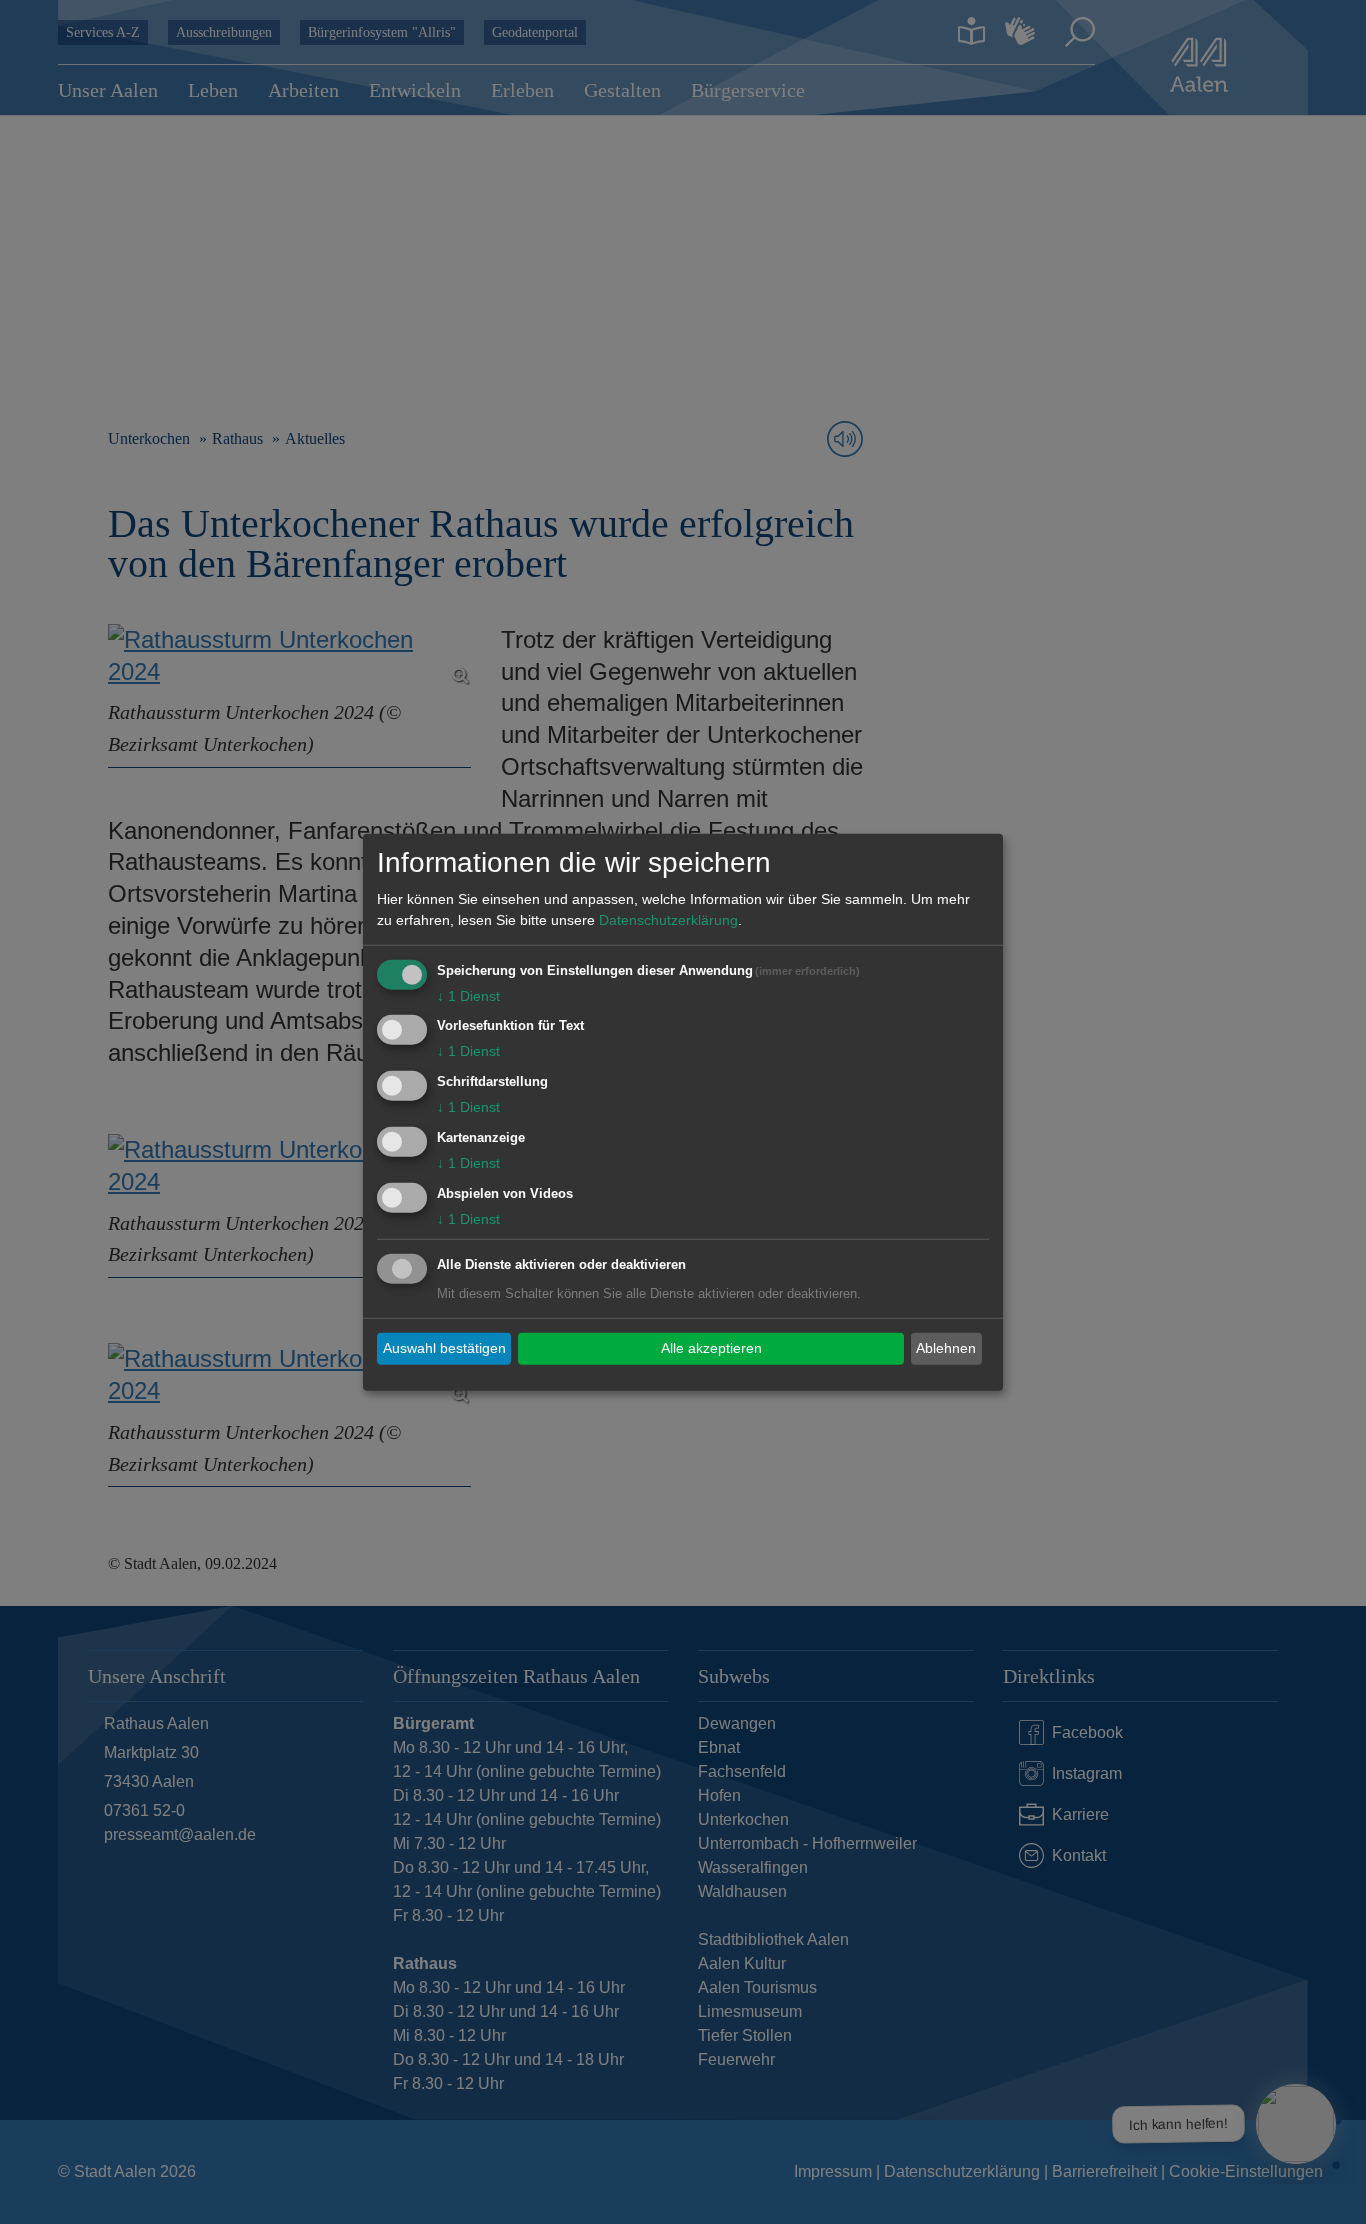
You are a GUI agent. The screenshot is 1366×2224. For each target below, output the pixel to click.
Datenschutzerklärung (668, 919)
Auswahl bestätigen (444, 1348)
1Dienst (468, 995)
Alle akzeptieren (711, 1348)
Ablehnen (946, 1348)
